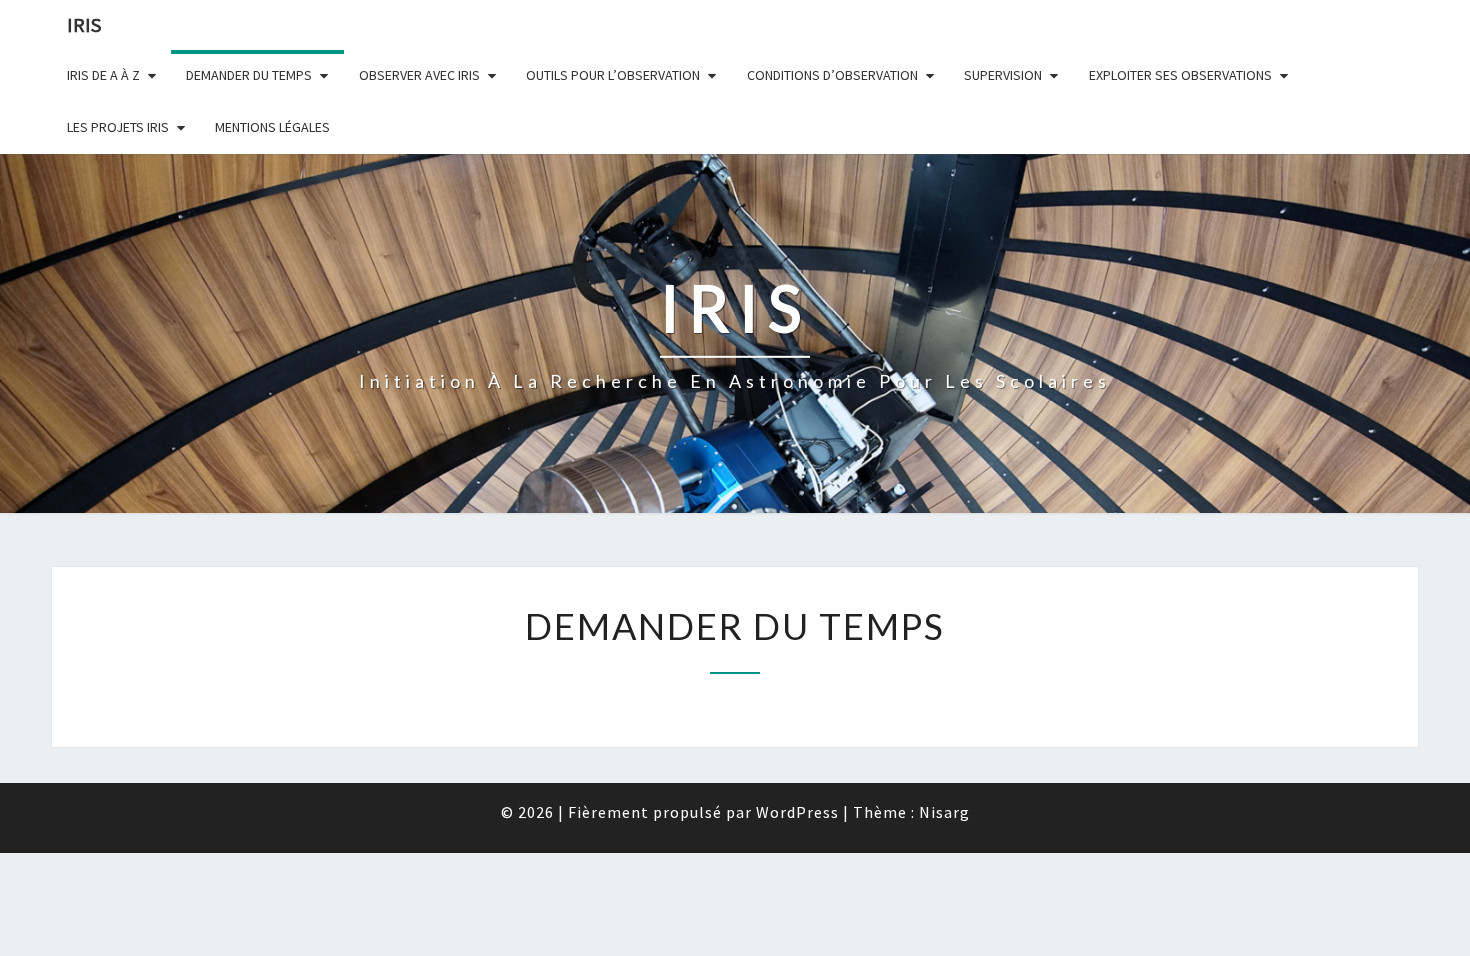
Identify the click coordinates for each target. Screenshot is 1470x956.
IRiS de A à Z (103, 75)
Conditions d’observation (832, 75)
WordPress (797, 812)
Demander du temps (249, 75)
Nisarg (944, 812)
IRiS (84, 24)
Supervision (1003, 75)
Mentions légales (272, 127)
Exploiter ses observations (1180, 75)
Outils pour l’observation (613, 75)
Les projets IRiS (118, 127)
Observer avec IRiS (419, 75)
